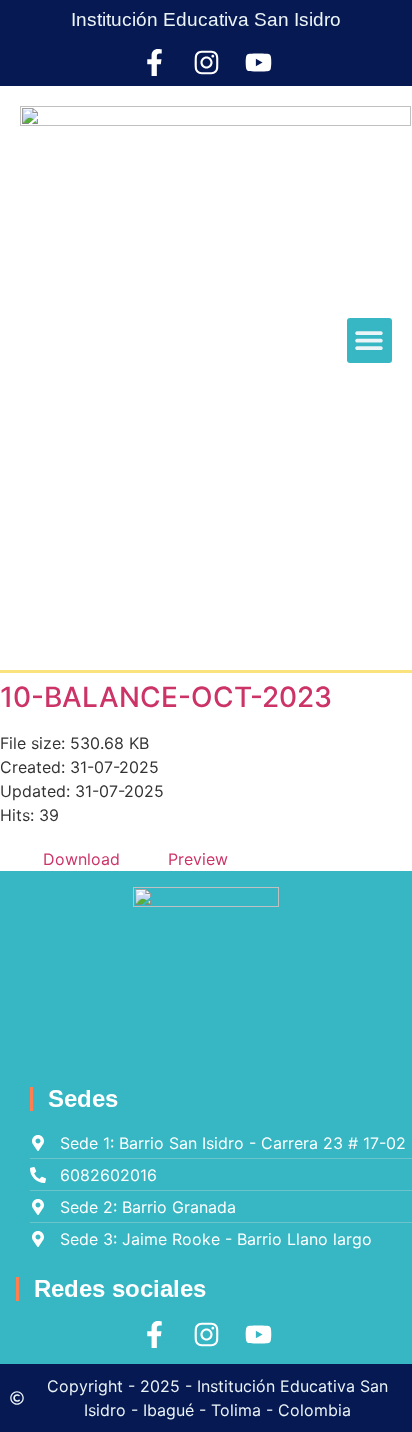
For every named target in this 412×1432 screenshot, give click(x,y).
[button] (369, 340)
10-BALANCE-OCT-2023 (166, 697)
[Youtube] (258, 62)
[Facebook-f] (154, 62)
